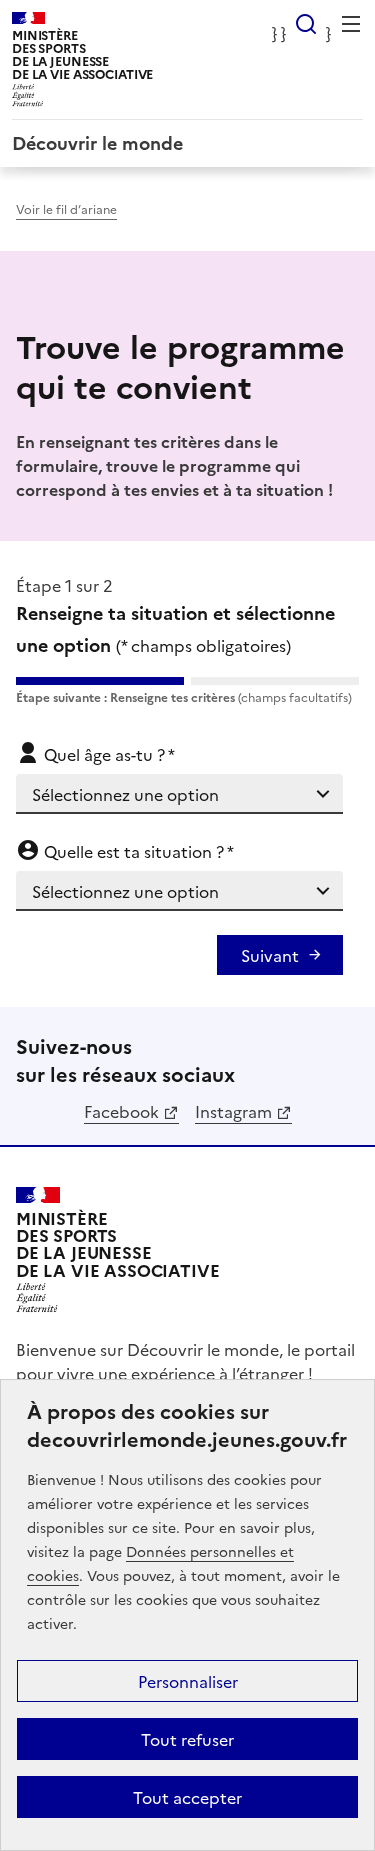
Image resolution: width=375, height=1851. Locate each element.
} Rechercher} (306, 24)
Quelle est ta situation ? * (137, 851)
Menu (351, 24)
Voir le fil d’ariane (66, 208)
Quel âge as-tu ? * (107, 754)
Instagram (233, 1111)
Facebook (121, 1111)
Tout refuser (187, 1739)
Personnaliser (188, 1681)
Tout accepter (187, 1797)
